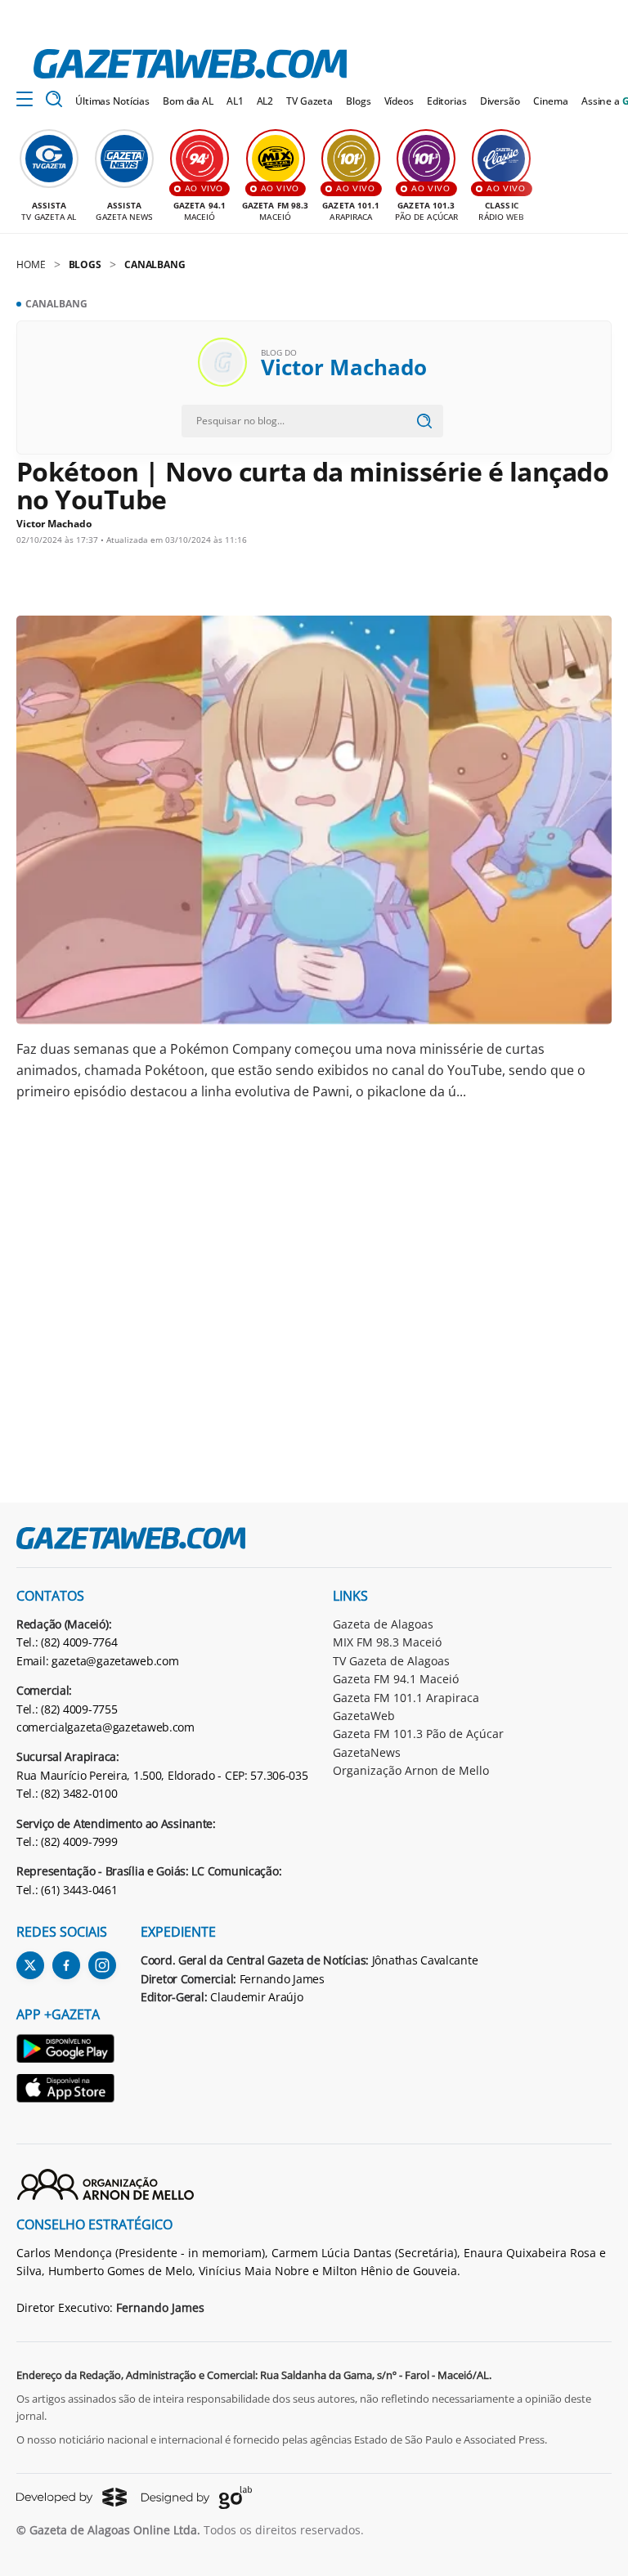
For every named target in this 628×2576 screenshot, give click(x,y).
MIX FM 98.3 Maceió (387, 1642)
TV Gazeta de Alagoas (391, 1661)
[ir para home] (190, 64)
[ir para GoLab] (197, 2498)
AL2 (265, 101)
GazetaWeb (364, 1716)
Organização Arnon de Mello (411, 1770)
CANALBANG (155, 264)
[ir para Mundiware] (72, 2497)
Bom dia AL (188, 101)
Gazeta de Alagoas (383, 1624)
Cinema (551, 101)
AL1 (235, 101)
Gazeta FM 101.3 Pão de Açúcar (418, 1734)
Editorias (447, 101)
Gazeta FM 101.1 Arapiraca (406, 1698)
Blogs (358, 101)
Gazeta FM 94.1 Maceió (396, 1679)
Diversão (500, 101)
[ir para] (66, 2051)
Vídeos (399, 101)
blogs (85, 264)
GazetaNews (367, 1752)
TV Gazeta (310, 101)
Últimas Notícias (112, 101)
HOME (31, 264)
